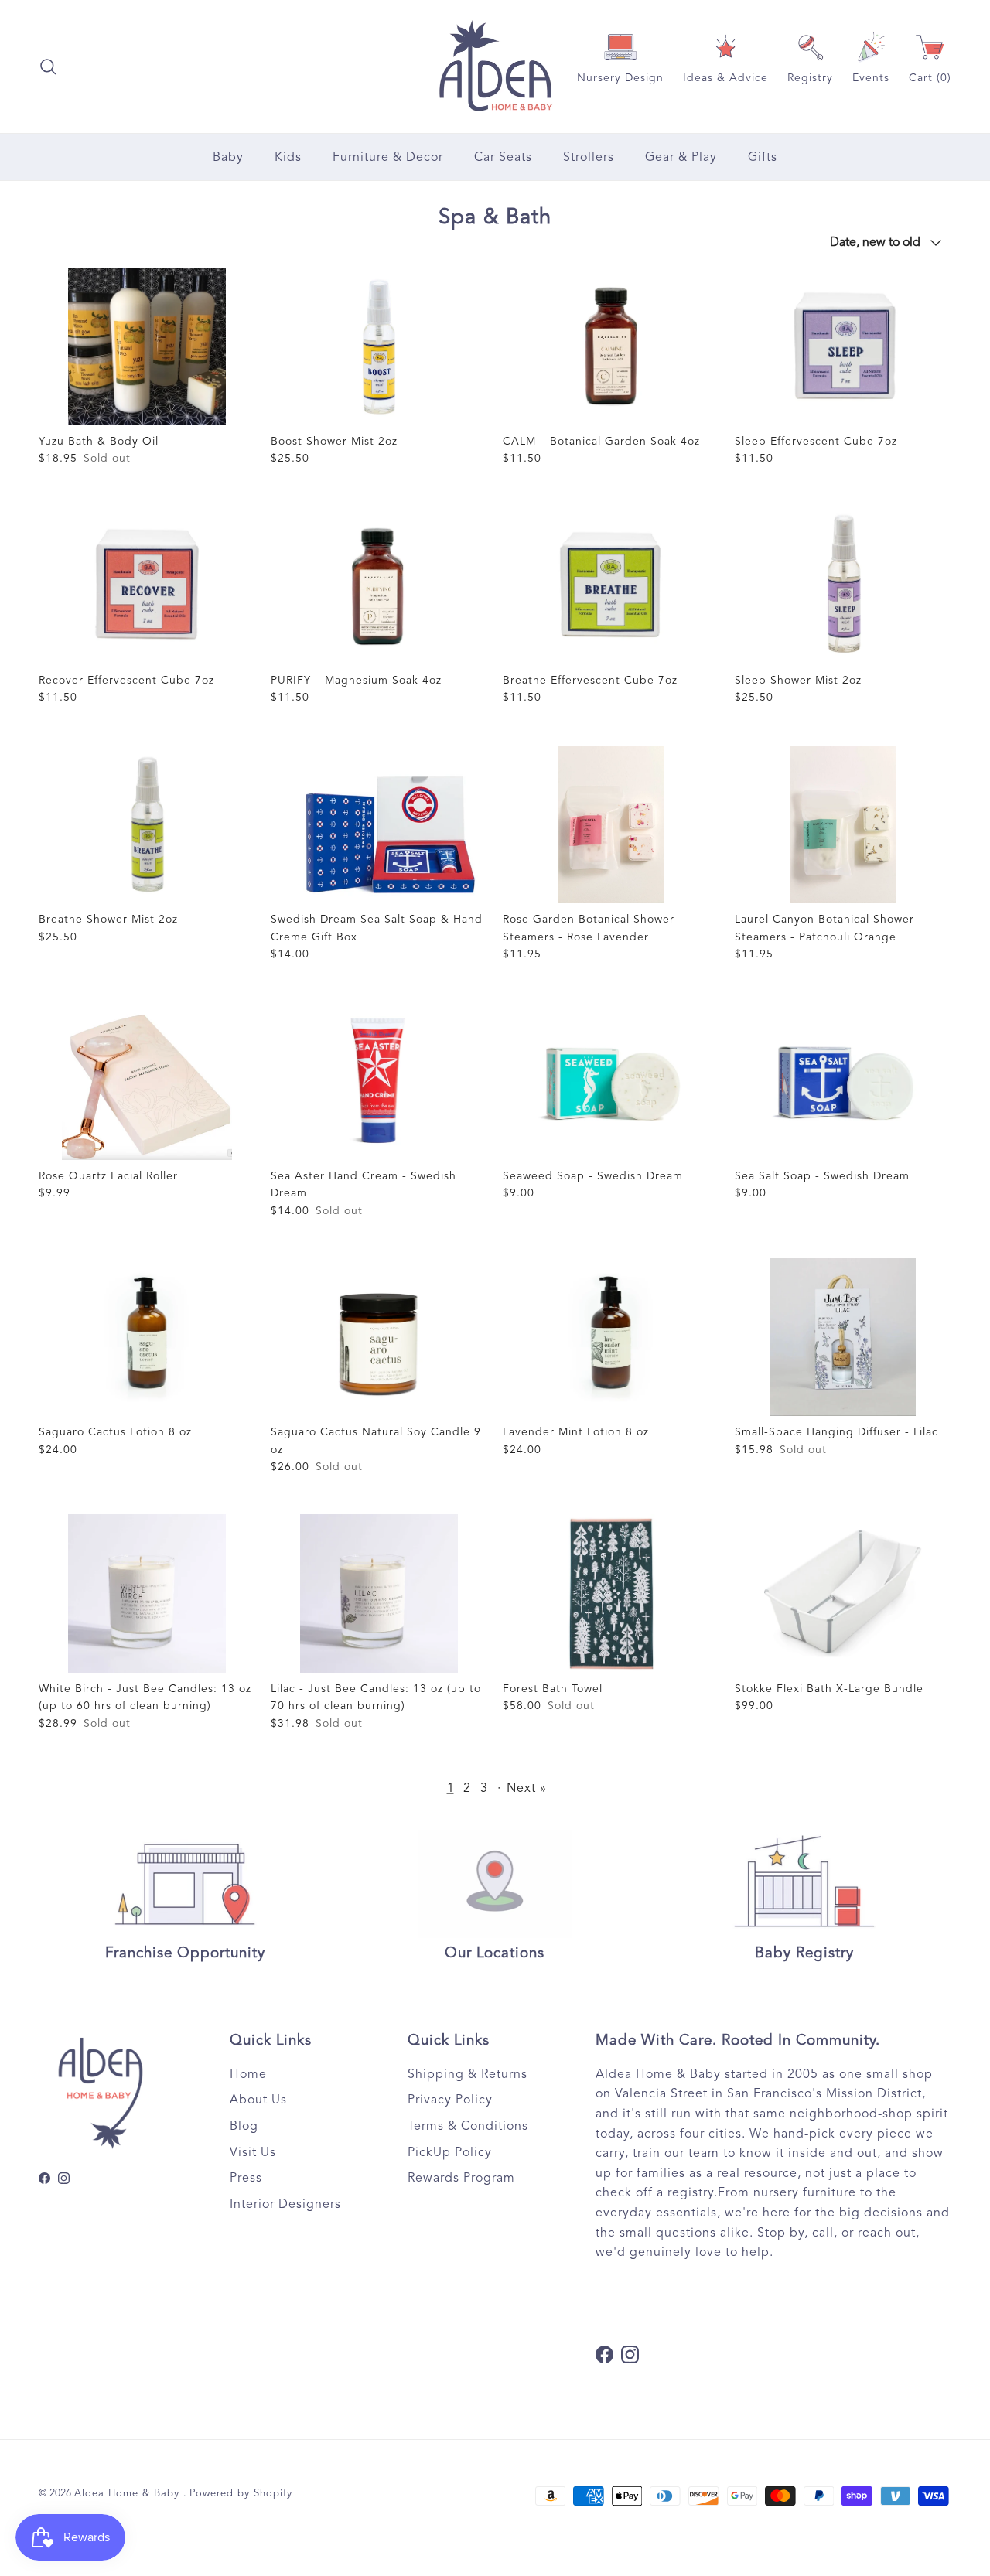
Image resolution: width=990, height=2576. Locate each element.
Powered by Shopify (241, 2493)
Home (248, 2074)
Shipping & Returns (468, 2074)
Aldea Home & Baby (129, 2493)
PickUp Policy (450, 2152)
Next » (527, 1788)
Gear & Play (681, 157)
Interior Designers (285, 2204)
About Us (258, 2100)
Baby (228, 157)
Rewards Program (461, 2178)
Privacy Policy (450, 2100)
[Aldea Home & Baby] (495, 67)
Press (246, 2178)
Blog (244, 2126)
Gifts (763, 157)
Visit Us (253, 2152)
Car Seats (503, 157)
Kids (288, 157)
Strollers (589, 157)
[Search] (48, 67)
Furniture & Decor (388, 157)
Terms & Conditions (468, 2126)
